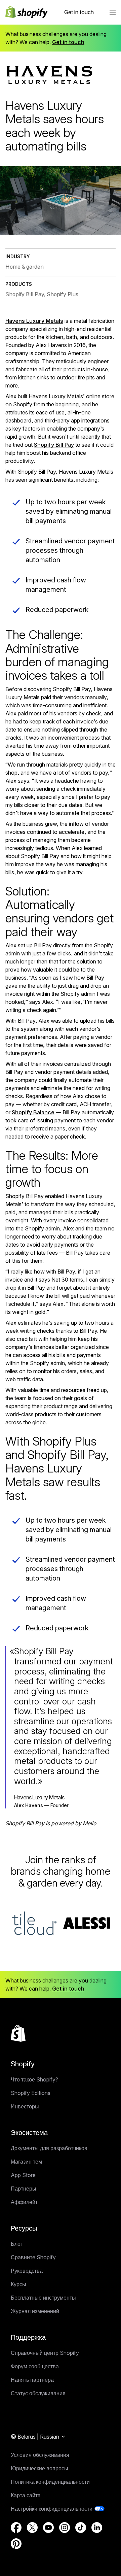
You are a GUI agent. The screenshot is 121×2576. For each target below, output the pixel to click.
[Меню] (113, 12)
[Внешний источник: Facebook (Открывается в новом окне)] (16, 2528)
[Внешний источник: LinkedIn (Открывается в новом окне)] (97, 2528)
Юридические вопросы (39, 2468)
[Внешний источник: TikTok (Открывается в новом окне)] (81, 2528)
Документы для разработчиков (49, 2148)
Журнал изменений (35, 2311)
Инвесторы (25, 2106)
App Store (23, 2175)
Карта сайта (26, 2495)
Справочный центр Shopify (45, 2353)
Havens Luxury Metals (34, 321)
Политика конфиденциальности (50, 2482)
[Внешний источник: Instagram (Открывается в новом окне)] (65, 2528)
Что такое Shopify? (34, 2079)
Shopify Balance (33, 1112)
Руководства (27, 2271)
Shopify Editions (31, 2093)
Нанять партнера (32, 2380)
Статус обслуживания (38, 2393)
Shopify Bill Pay (54, 445)
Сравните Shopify (33, 2257)
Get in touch (79, 12)
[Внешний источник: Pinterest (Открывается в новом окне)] (16, 2544)
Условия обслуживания (40, 2455)
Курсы (18, 2284)
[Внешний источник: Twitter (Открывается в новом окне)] (32, 2528)
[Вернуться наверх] (18, 2033)
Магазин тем (26, 2162)
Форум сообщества (35, 2366)
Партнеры (24, 2189)
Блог (17, 2244)
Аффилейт (24, 2202)
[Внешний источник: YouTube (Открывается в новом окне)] (48, 2528)
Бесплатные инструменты (43, 2298)
